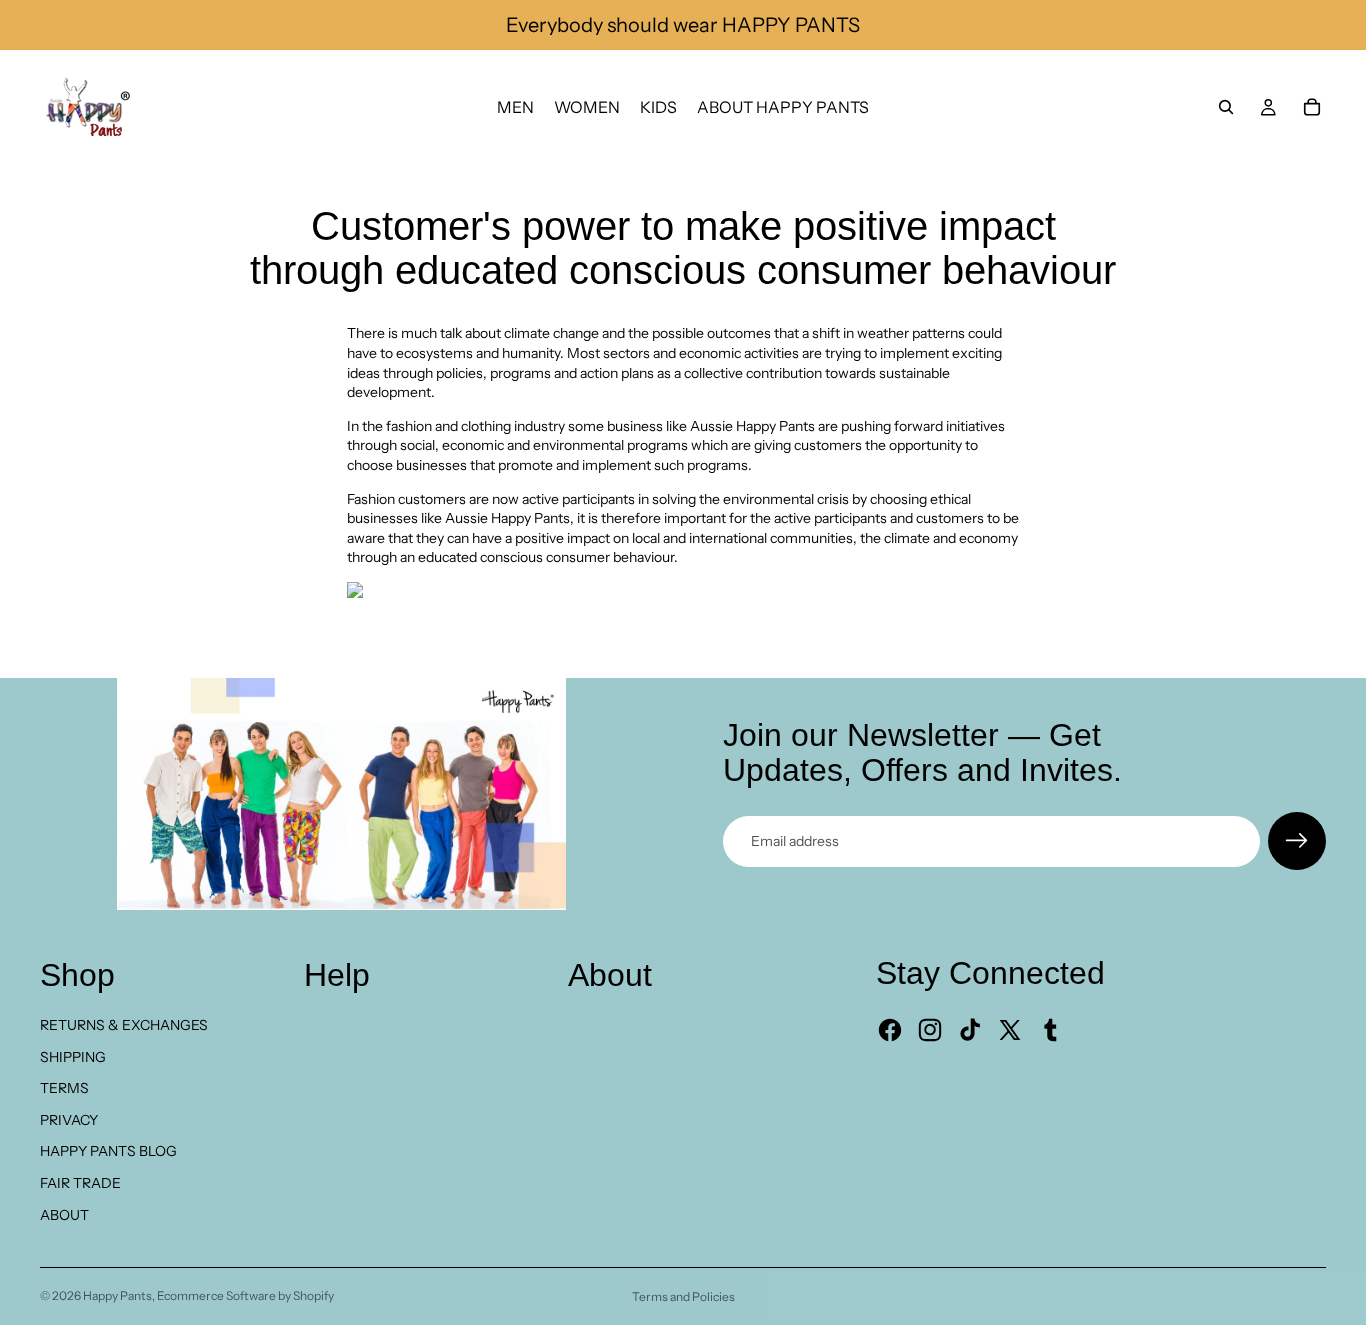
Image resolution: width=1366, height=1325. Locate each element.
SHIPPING (73, 1057)
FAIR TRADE (80, 1183)
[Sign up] (1297, 841)
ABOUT (64, 1215)
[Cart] (1312, 107)
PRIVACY (69, 1120)
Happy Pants (117, 1295)
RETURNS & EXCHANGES (124, 1025)
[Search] (1226, 107)
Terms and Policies (683, 1296)
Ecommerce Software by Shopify (245, 1295)
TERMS (64, 1088)
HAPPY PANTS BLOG (108, 1151)
